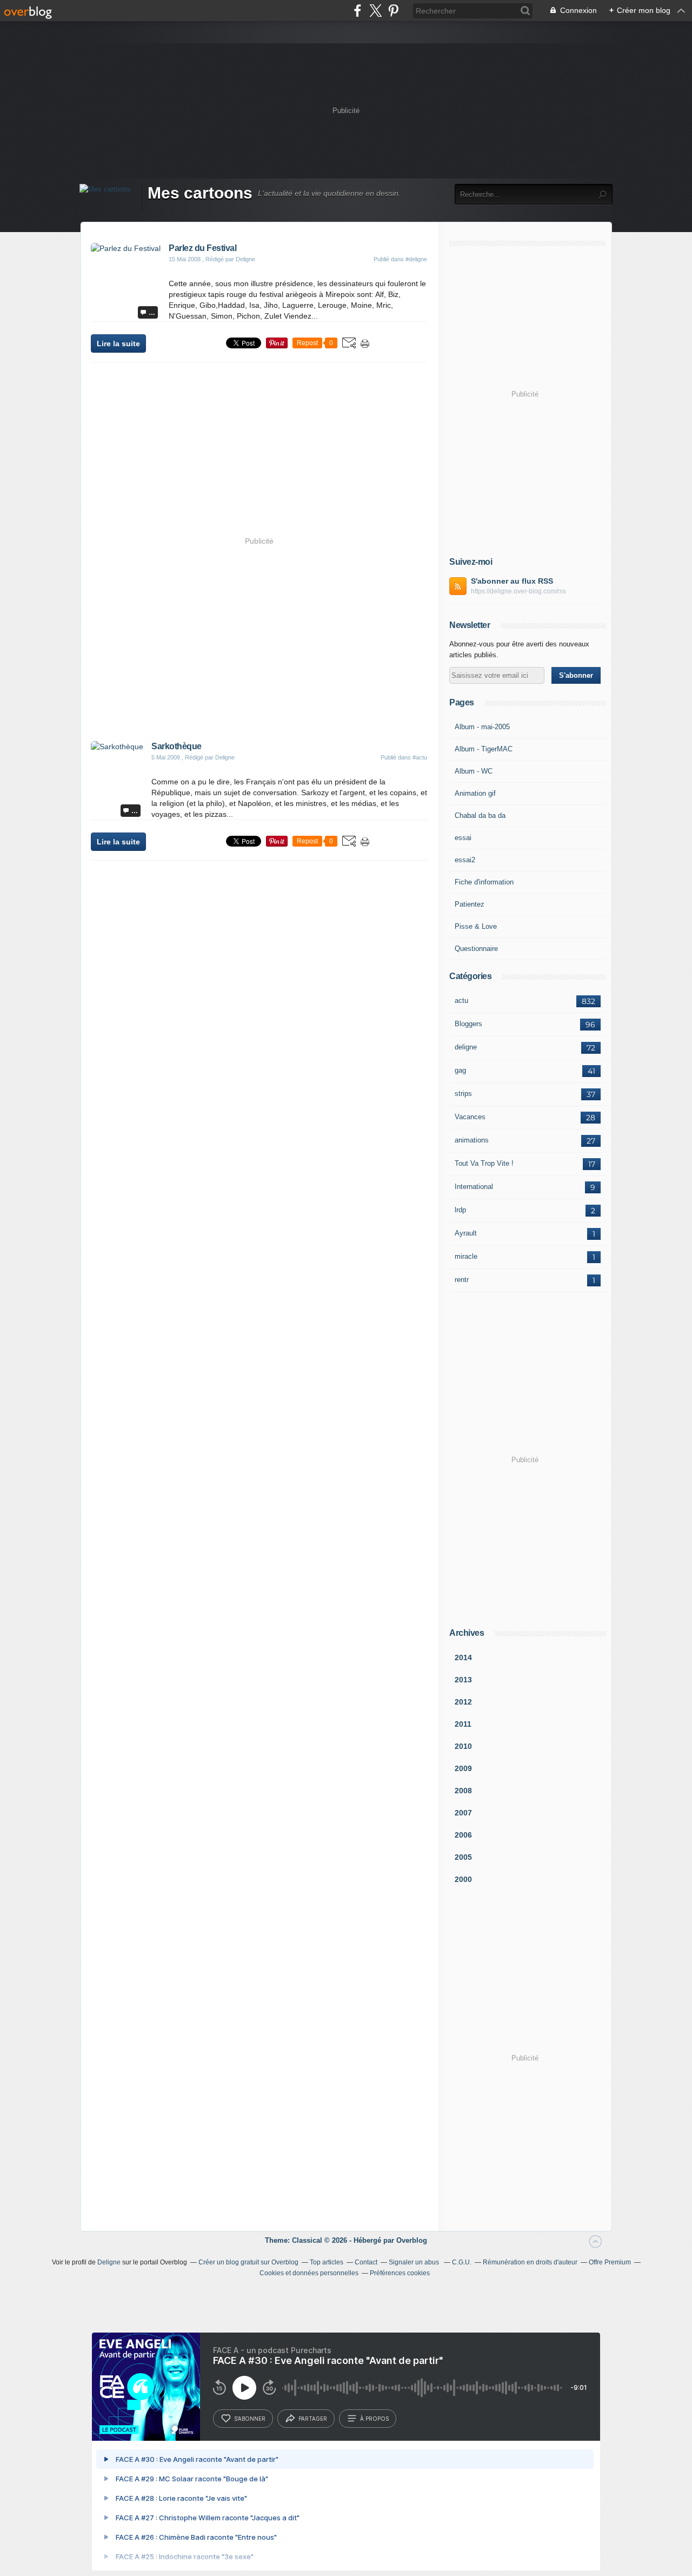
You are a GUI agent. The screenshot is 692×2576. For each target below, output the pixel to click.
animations (472, 1140)
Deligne (109, 2262)
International (474, 1187)
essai (463, 838)
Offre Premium (610, 2262)
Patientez (470, 904)
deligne (466, 1047)
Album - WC (474, 771)
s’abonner (250, 2419)
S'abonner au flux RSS (512, 581)
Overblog (412, 2240)
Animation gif (475, 793)
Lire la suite (118, 344)
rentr (462, 1280)
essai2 (465, 860)
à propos (374, 2419)
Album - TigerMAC (484, 749)
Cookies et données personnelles (309, 2273)
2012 (463, 1702)
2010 (463, 1746)
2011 (463, 1724)
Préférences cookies (400, 2273)
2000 (463, 1879)
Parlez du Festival (202, 248)
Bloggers (468, 1024)
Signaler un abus (415, 2262)
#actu (420, 757)
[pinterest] (393, 11)
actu (461, 1000)
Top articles (327, 2262)
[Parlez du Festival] (126, 248)
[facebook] (358, 11)
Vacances (470, 1117)
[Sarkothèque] (117, 747)
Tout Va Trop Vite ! (484, 1163)
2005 (463, 1857)
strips (463, 1094)
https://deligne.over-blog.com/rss (518, 591)
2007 (463, 1813)
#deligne (416, 259)
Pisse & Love (476, 926)
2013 (463, 1680)
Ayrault (466, 1233)
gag (460, 1070)
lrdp (460, 1210)
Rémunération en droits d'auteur (530, 2262)
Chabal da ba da (480, 815)
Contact (366, 2262)
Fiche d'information (484, 882)
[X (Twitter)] (375, 11)
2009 (463, 1768)
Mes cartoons (200, 193)
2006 (463, 1835)
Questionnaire (476, 949)
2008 (463, 1791)
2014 (463, 1657)
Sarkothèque (177, 746)
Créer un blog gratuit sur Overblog (248, 2262)
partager (313, 2419)
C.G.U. (462, 2262)
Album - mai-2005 (482, 727)
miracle (466, 1256)
